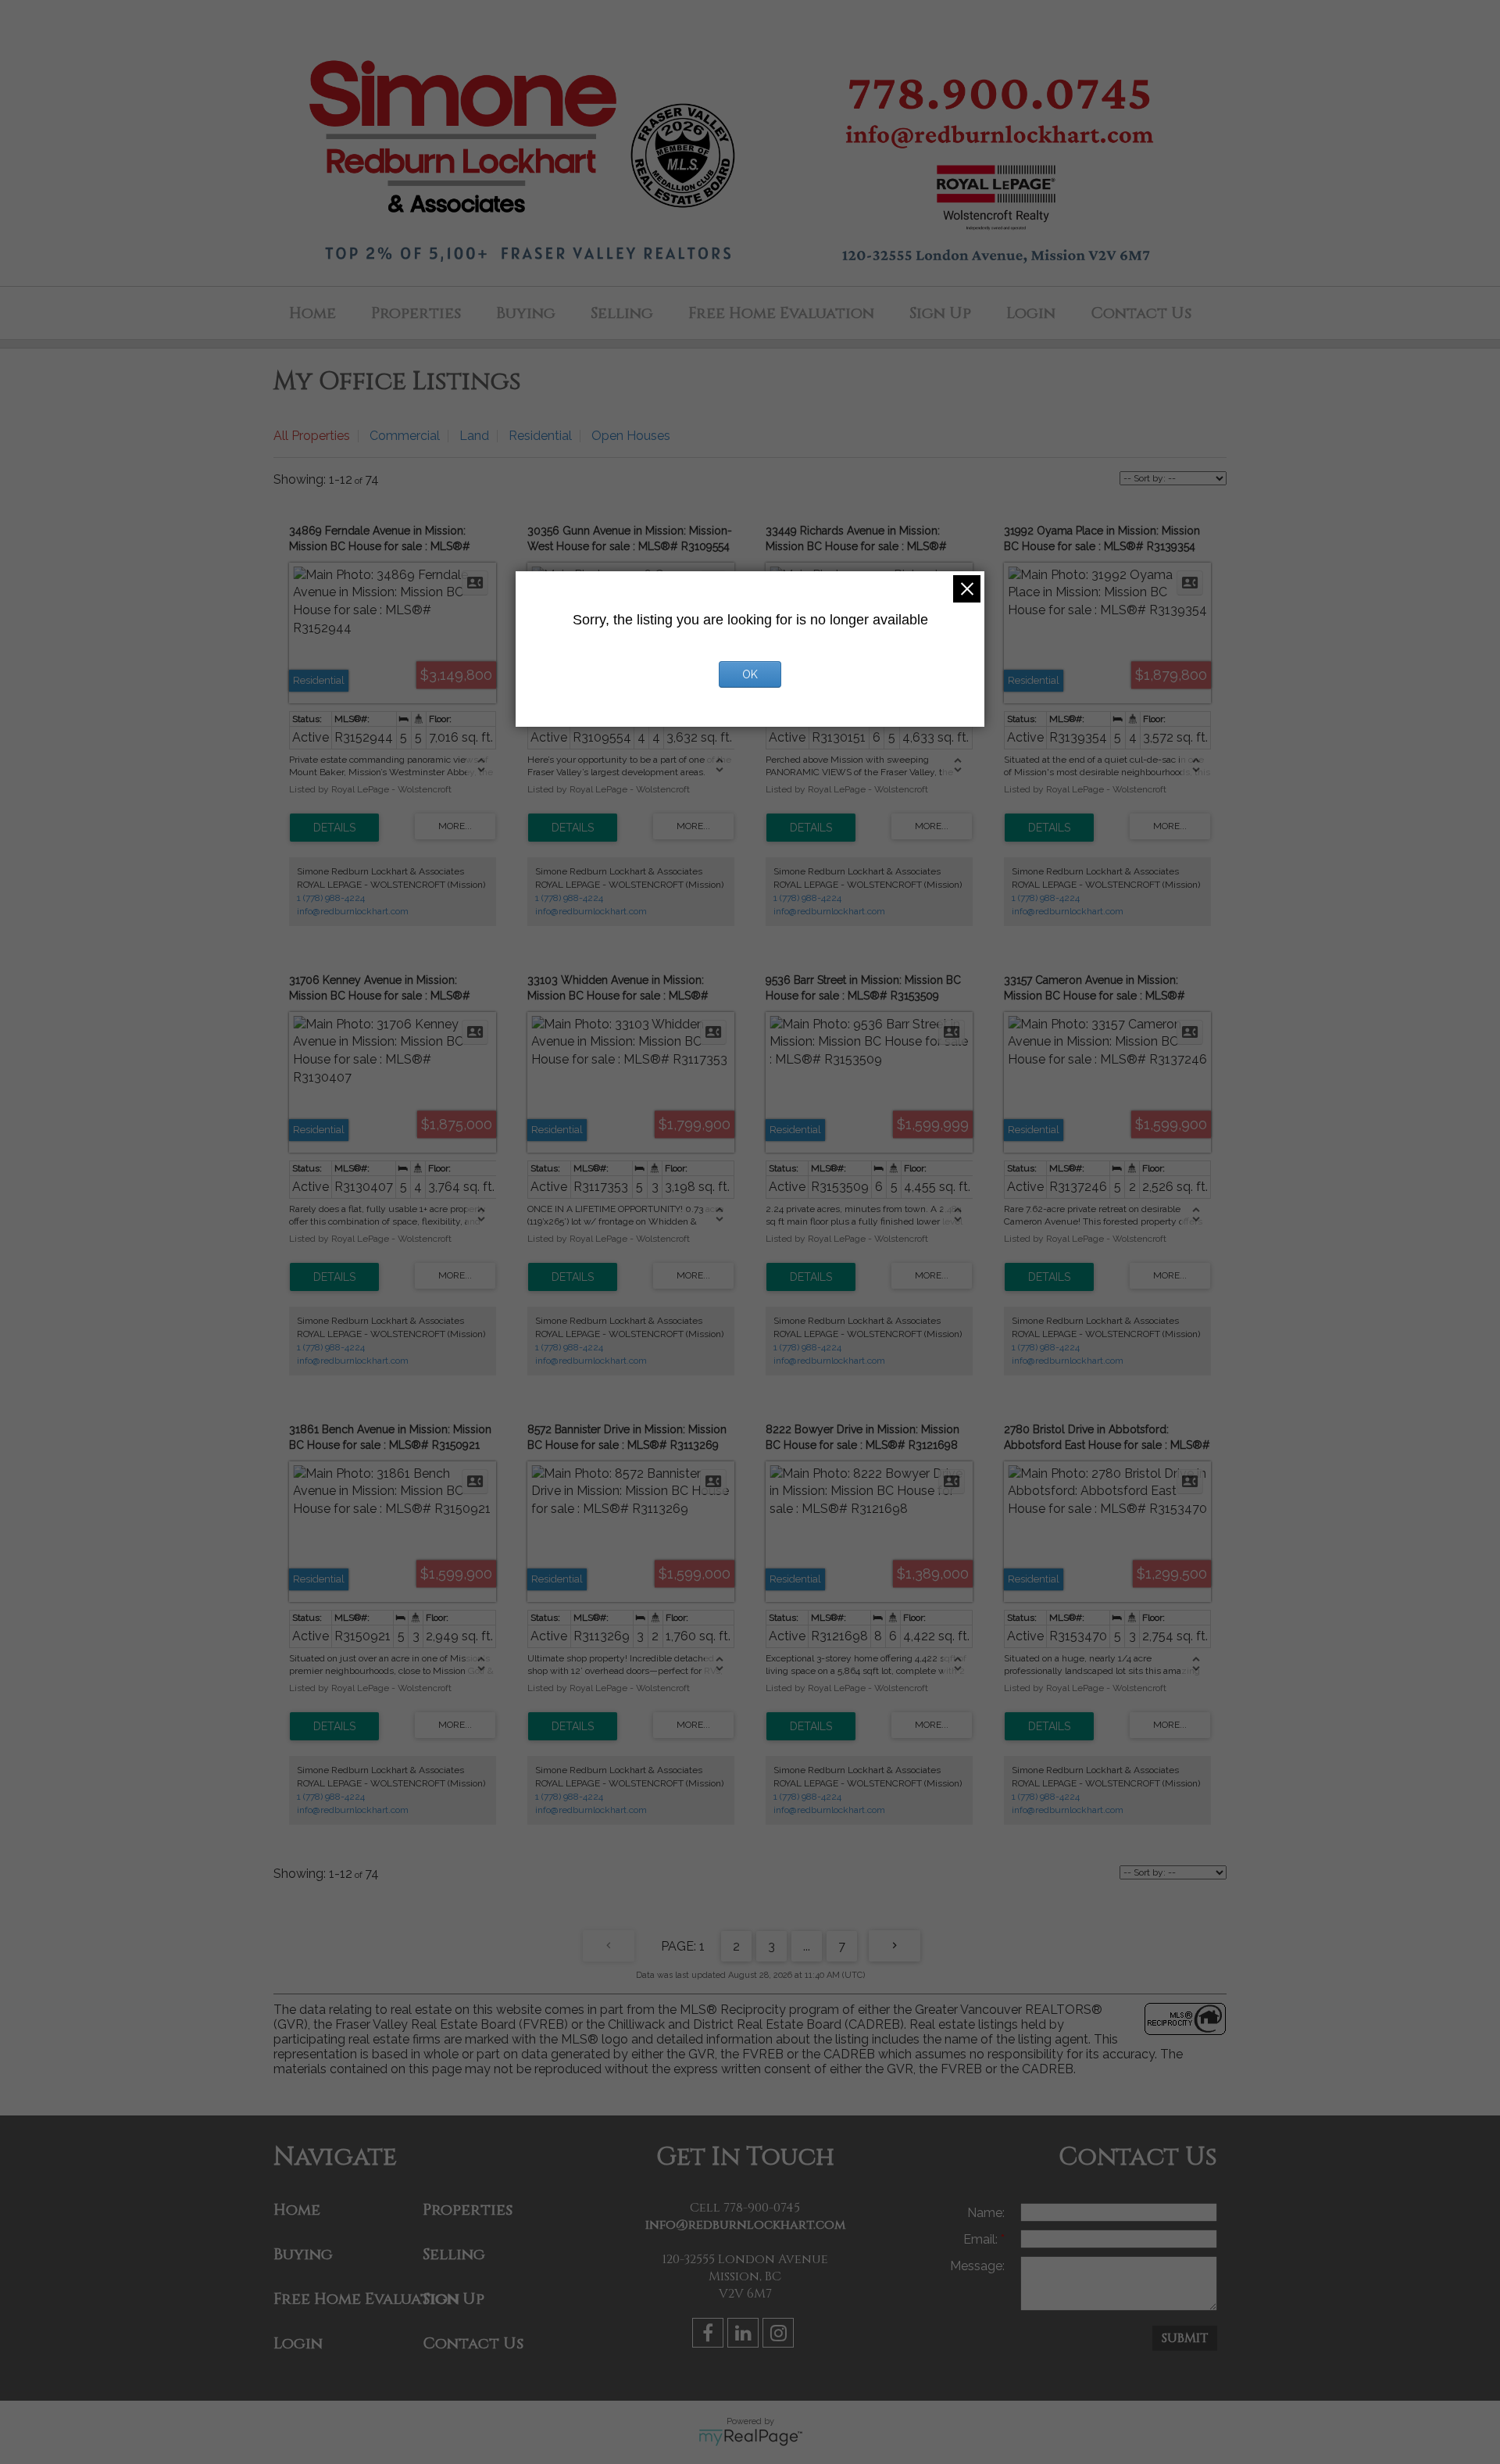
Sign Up (940, 313)
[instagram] (780, 2335)
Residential (540, 436)
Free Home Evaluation (781, 313)
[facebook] (710, 2335)
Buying (526, 313)
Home (312, 313)
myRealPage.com (750, 2437)
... (807, 1946)
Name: (986, 2213)
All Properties (312, 436)
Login (1031, 313)
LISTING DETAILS (334, 828)
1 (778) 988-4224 (331, 898)
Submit (1185, 2338)
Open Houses (631, 436)
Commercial (405, 436)
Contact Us (1141, 313)
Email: (982, 2239)
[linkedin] (745, 2335)
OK (750, 674)
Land (474, 436)
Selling (622, 313)
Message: (977, 2266)
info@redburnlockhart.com (353, 911)
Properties (416, 313)
